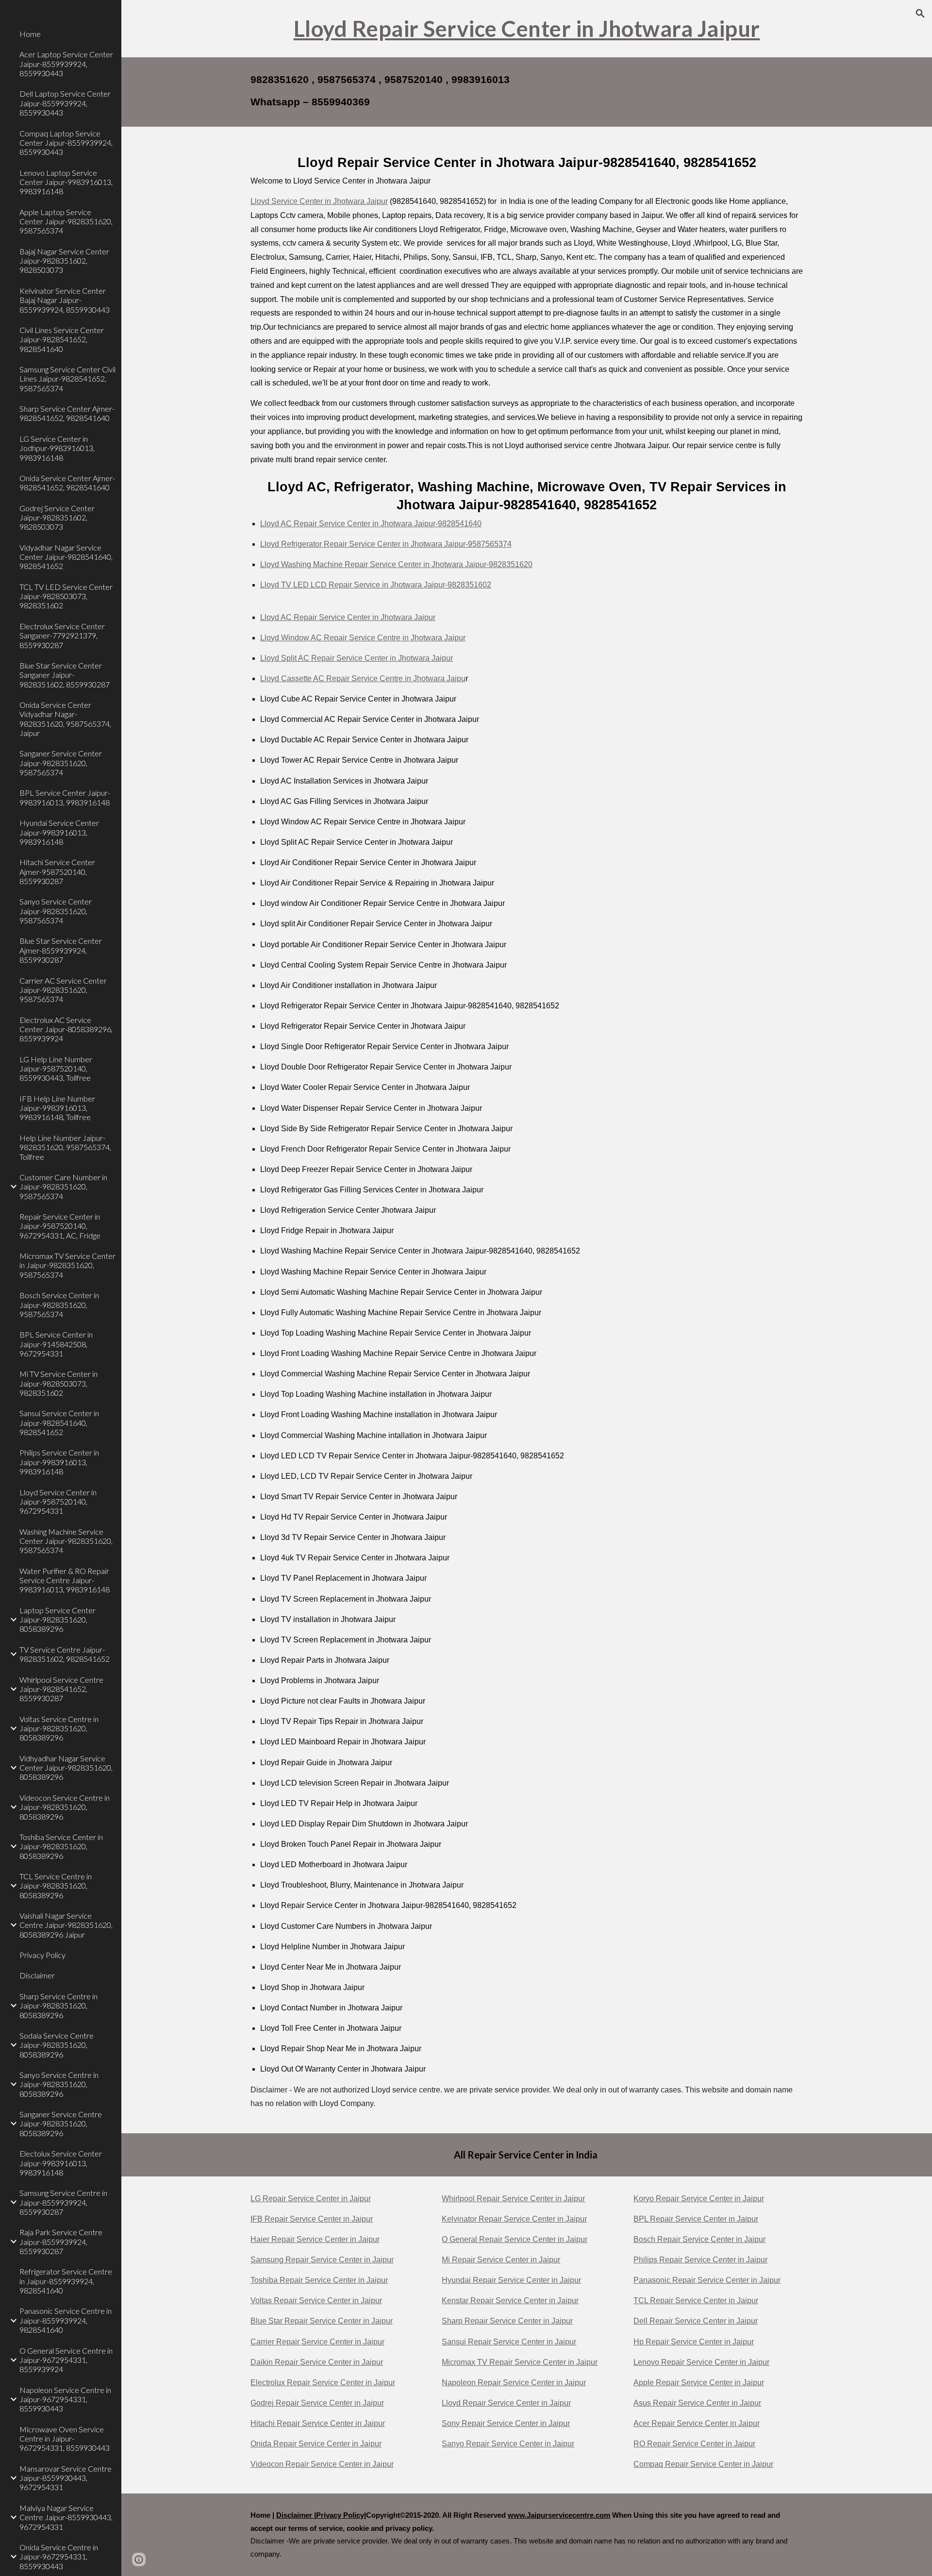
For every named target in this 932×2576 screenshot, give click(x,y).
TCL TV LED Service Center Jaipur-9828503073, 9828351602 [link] (66, 596)
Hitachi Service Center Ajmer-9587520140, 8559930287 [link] (57, 871)
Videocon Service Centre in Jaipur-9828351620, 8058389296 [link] (65, 1807)
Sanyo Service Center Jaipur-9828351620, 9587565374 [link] (56, 911)
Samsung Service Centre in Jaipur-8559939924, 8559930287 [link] (63, 2202)
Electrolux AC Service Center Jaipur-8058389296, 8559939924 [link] (66, 1029)
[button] (920, 14)
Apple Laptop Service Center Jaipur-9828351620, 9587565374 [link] (66, 221)
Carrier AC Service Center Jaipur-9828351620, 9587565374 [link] (63, 990)
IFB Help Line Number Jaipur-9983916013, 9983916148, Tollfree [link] (57, 1108)
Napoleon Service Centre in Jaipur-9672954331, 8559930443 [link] (65, 2399)
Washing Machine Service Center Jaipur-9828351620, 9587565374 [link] (66, 1541)
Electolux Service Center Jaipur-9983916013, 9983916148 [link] (61, 2163)
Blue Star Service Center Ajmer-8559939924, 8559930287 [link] (61, 950)
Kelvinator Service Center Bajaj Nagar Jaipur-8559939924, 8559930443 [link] (65, 300)
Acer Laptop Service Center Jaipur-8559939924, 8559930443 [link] (66, 64)
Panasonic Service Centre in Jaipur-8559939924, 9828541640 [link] (66, 2320)
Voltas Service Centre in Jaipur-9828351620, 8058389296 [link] (59, 1728)
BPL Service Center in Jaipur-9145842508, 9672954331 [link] (56, 1344)
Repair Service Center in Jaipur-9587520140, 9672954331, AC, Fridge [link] (60, 1226)
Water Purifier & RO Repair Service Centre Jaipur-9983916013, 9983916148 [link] (65, 1580)
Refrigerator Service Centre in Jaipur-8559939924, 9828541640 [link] (66, 2281)
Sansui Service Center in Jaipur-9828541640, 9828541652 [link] (59, 1422)
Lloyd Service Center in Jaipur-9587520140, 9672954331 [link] (58, 1502)
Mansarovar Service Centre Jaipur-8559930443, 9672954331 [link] (66, 2478)
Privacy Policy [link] (42, 1955)
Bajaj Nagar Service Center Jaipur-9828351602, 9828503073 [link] (64, 261)
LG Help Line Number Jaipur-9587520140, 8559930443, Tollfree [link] (56, 1069)
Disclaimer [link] (37, 1975)
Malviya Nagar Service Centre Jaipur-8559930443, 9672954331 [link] (66, 2517)
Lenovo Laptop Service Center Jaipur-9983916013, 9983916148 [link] (66, 182)
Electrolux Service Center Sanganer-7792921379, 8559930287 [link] (62, 636)
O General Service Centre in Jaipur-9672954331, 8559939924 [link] (66, 2360)
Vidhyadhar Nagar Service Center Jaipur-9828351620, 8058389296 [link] (66, 1768)
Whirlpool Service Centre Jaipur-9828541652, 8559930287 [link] (61, 1689)
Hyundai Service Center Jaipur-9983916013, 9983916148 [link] (59, 832)
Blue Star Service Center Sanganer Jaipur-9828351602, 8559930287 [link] (65, 675)
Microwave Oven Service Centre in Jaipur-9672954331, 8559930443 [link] (65, 2439)
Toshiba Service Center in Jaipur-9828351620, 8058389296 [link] (61, 1846)
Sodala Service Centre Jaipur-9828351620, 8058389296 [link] (57, 2045)
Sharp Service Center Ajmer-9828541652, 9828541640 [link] (67, 413)
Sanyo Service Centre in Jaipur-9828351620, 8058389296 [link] (59, 2084)
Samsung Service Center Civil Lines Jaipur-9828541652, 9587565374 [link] (67, 379)
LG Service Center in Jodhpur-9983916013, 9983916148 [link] (57, 448)
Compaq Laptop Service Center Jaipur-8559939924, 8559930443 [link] (66, 143)
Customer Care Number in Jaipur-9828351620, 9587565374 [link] (63, 1187)
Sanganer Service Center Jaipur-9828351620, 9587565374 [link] (61, 763)
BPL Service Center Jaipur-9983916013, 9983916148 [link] (65, 797)
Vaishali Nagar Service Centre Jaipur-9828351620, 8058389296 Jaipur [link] (66, 1925)
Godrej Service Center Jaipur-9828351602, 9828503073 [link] (57, 518)
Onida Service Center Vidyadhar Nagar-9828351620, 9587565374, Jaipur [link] (65, 719)
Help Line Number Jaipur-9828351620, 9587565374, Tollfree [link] (65, 1147)
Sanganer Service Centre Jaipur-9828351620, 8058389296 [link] (61, 2124)
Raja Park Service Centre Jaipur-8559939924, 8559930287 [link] (61, 2241)
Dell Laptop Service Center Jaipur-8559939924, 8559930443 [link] (65, 103)
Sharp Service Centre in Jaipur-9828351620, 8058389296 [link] (58, 2006)
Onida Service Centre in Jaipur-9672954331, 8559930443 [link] (59, 2557)
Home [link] (30, 34)
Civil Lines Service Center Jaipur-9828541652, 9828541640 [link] (62, 339)
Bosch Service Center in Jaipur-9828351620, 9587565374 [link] (59, 1305)
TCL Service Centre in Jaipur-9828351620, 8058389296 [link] (56, 1886)
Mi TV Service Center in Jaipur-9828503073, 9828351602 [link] (58, 1383)
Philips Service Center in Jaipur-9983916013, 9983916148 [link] (59, 1462)
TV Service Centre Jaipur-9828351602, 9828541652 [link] (65, 1654)
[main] (527, 29)
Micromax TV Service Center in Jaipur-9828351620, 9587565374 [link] (67, 1265)
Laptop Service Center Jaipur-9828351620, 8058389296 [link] (58, 1620)
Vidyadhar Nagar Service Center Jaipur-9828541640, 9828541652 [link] (66, 557)
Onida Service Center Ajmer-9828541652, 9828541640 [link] (67, 483)
